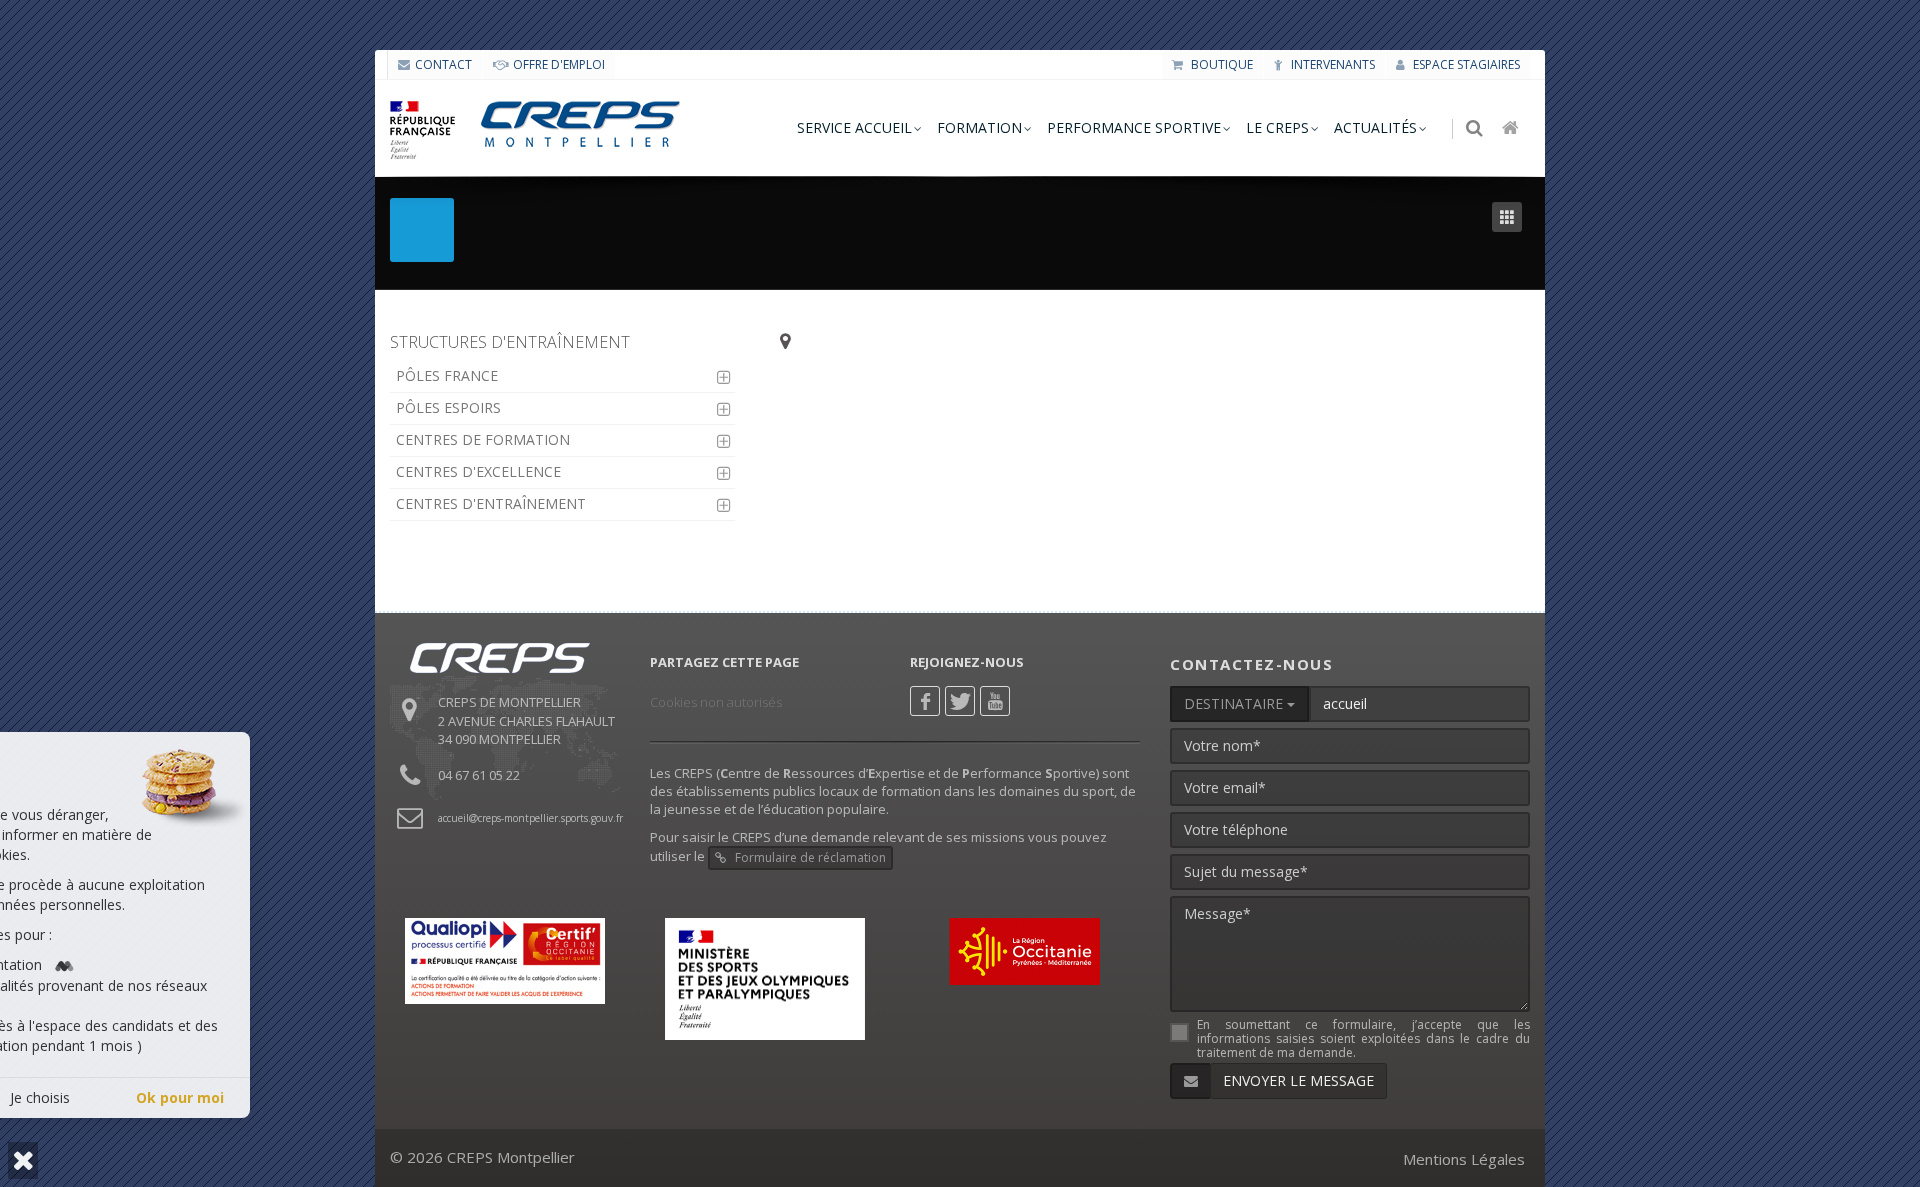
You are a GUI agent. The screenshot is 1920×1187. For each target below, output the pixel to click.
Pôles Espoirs (448, 407)
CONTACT (443, 64)
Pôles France (447, 375)
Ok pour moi (362, 1097)
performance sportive (1134, 127)
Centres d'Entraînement (491, 503)
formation (979, 127)
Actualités (1375, 127)
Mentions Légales (1464, 1159)
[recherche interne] (1476, 129)
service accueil (854, 127)
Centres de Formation (483, 439)
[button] (23, 1160)
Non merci (82, 1097)
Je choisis (222, 1097)
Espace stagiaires (1465, 64)
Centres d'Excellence (478, 471)
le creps (1277, 127)
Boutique (1220, 64)
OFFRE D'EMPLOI (559, 64)
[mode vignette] (1511, 217)
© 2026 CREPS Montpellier (482, 1157)
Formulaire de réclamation (809, 857)
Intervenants (1331, 64)
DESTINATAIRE (1235, 703)
